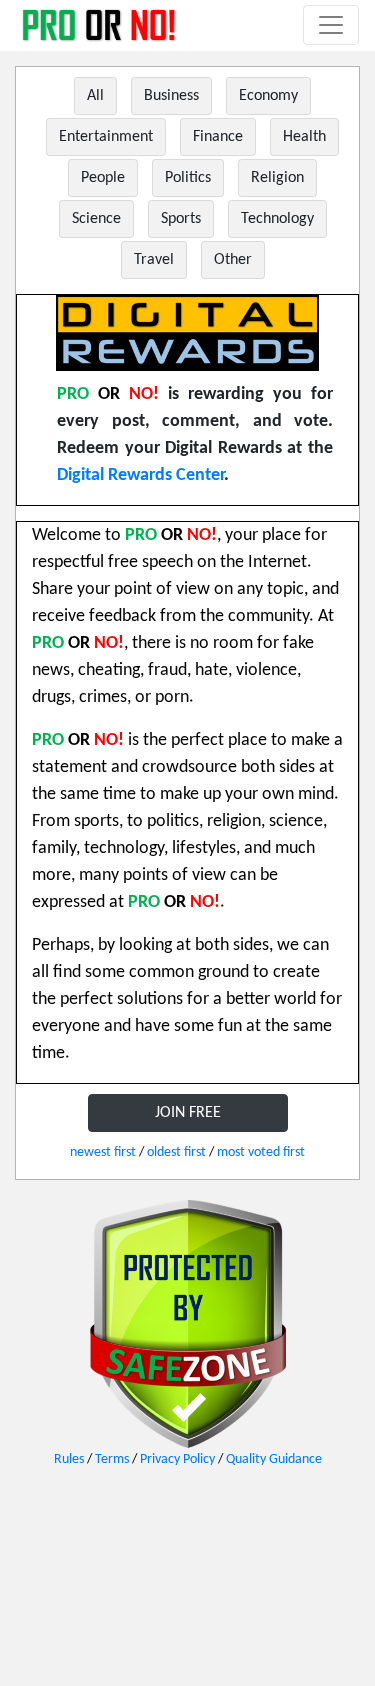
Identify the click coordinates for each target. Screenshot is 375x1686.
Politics (188, 178)
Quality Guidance (274, 1459)
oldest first (176, 1152)
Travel (154, 260)
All (95, 96)
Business (171, 96)
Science (96, 219)
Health (304, 137)
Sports (181, 219)
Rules (69, 1459)
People (103, 178)
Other (233, 260)
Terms (112, 1459)
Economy (268, 96)
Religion (277, 178)
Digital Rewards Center (140, 475)
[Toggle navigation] (331, 25)
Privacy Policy (177, 1459)
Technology (277, 219)
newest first (103, 1152)
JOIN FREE (188, 1113)
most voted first (261, 1152)
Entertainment (106, 137)
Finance (218, 137)
